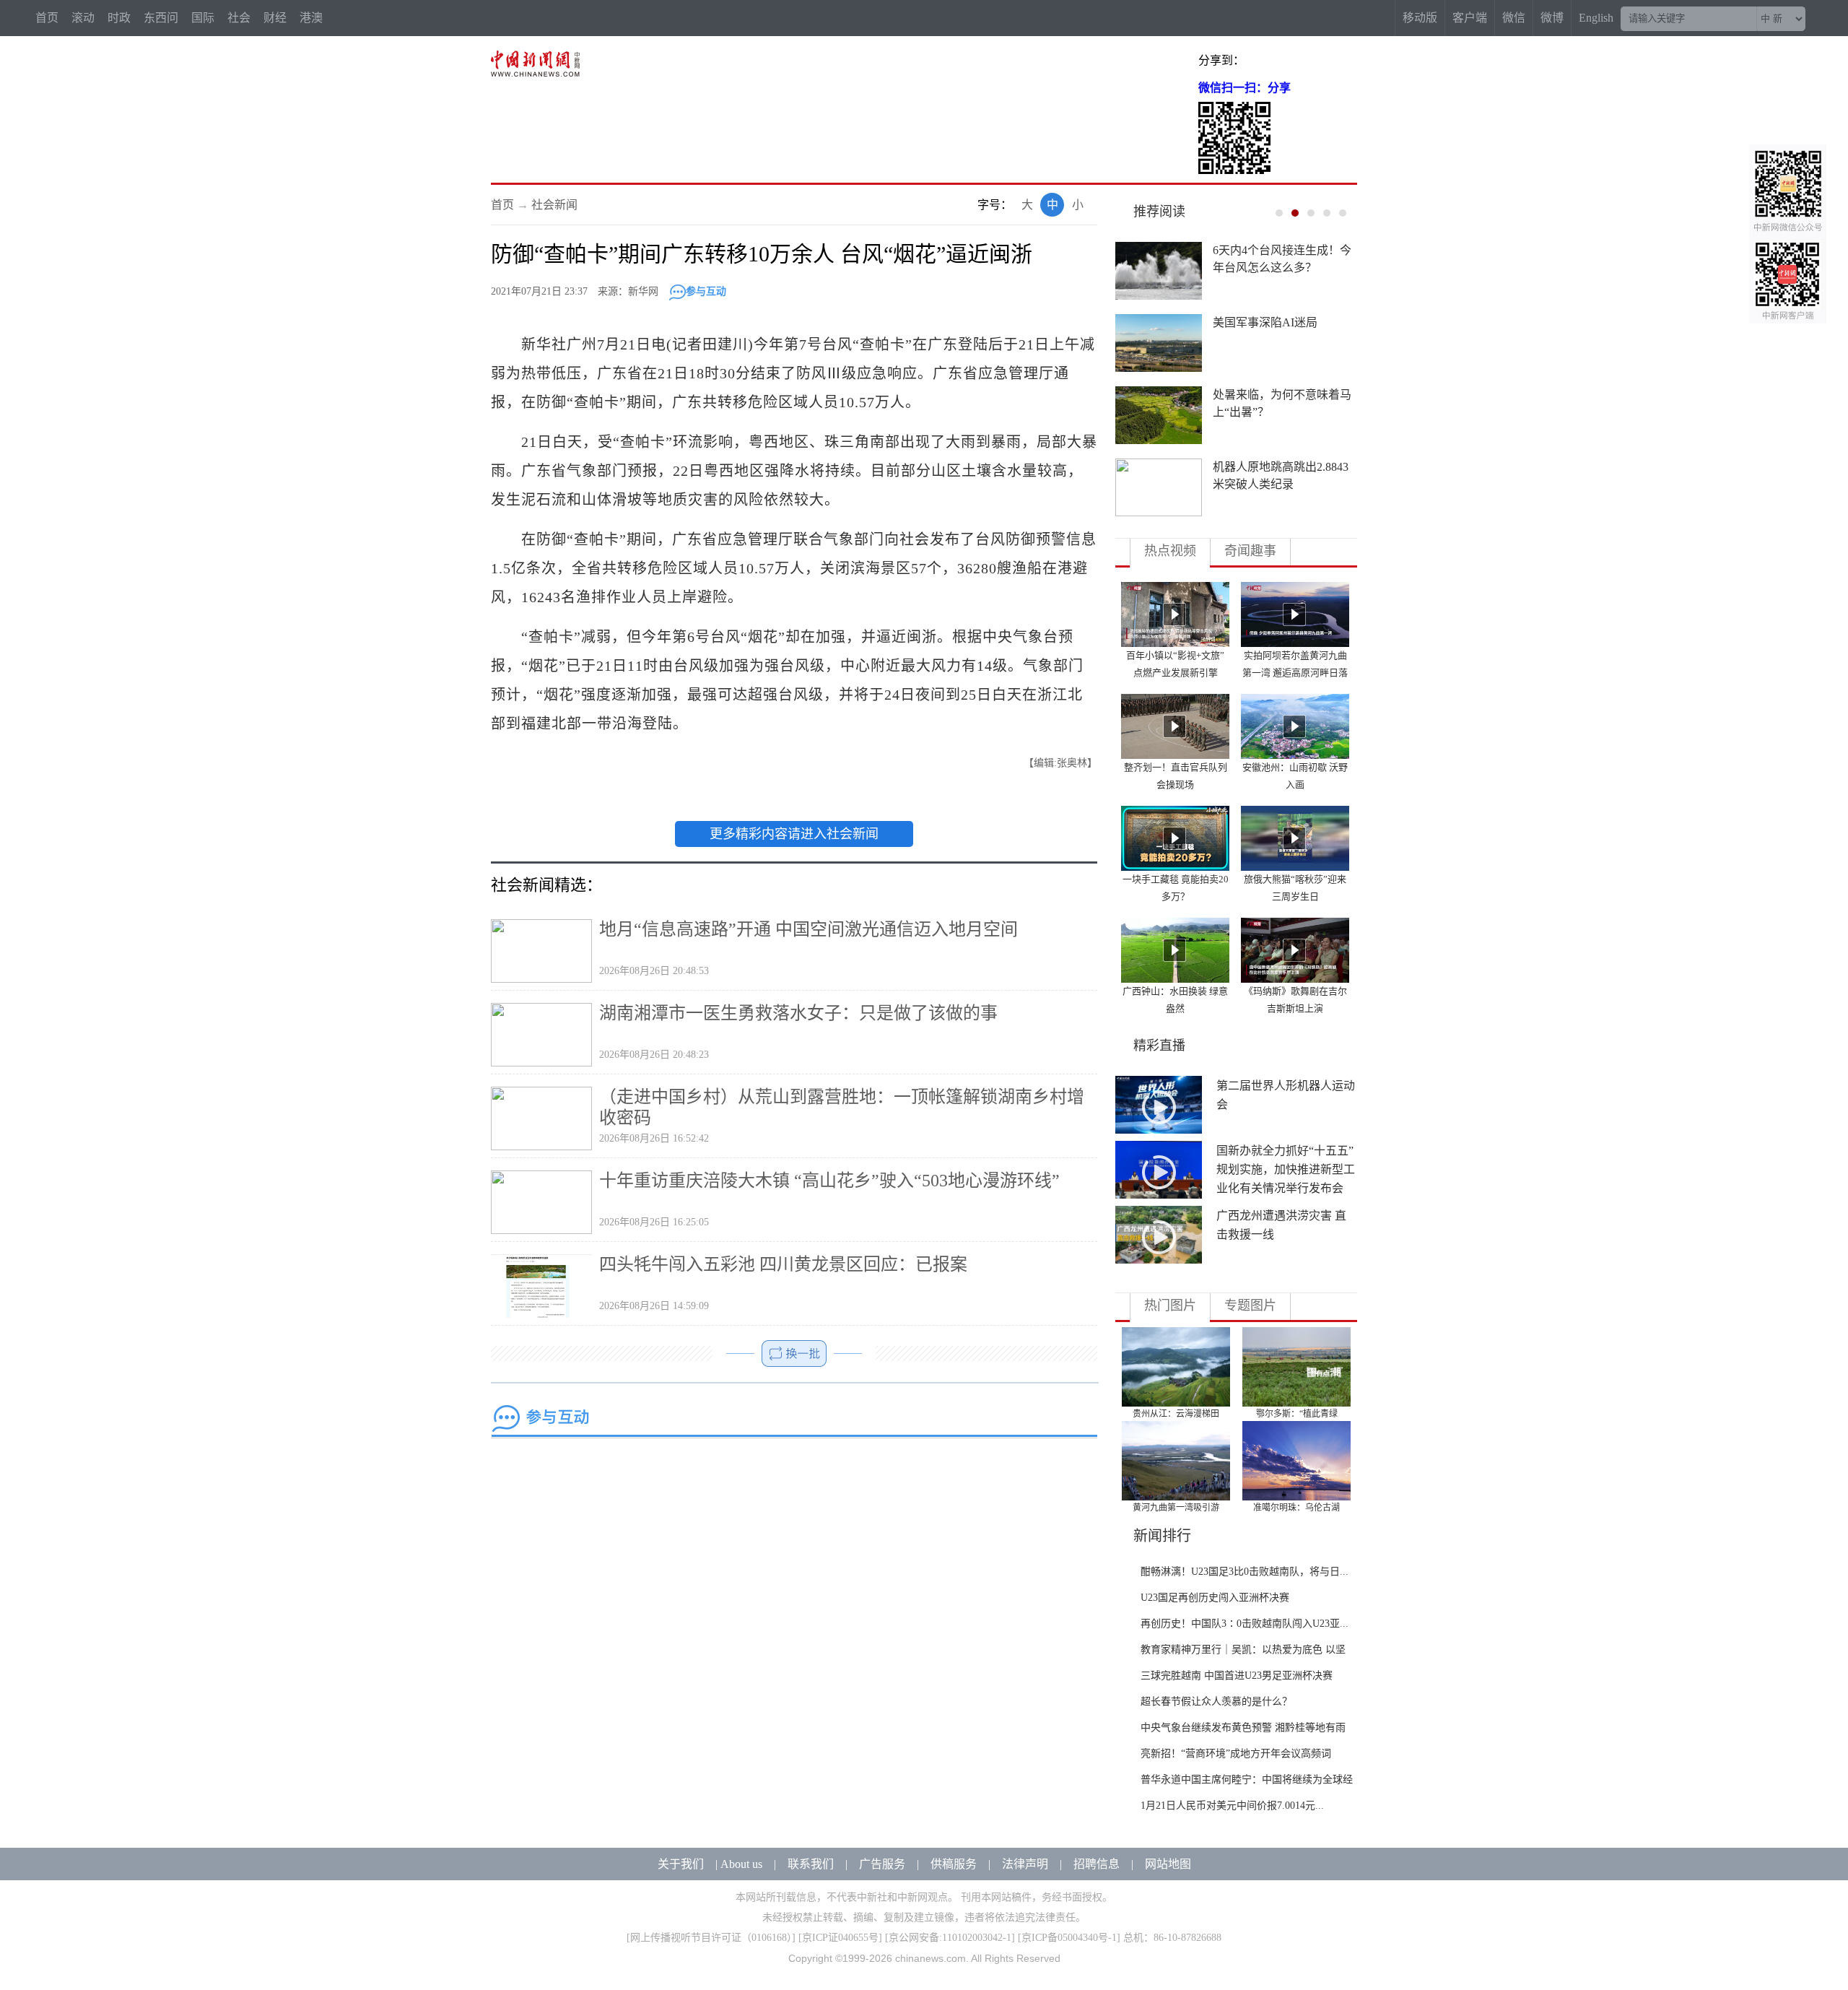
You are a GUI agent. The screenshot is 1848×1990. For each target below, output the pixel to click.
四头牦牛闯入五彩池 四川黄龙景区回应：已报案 (783, 1264)
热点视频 (1170, 551)
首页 (47, 18)
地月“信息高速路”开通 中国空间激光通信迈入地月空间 (808, 929)
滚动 (83, 18)
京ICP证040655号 (840, 1938)
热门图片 (1170, 1305)
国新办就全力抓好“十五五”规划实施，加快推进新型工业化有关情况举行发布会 (1286, 1169)
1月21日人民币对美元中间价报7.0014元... (1232, 1806)
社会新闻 (554, 205)
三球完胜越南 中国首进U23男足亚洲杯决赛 (1237, 1676)
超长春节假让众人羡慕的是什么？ (1216, 1702)
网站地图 (1168, 1864)
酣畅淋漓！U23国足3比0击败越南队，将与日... (1245, 1572)
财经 (275, 18)
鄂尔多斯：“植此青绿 (1297, 1414)
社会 (239, 18)
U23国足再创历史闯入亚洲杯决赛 (1215, 1598)
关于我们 (681, 1864)
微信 (1514, 18)
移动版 (1420, 18)
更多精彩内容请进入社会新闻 (794, 834)
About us (741, 1864)
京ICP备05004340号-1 (1069, 1938)
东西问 (161, 18)
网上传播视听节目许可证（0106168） (711, 1938)
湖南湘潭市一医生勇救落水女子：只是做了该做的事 (798, 1013)
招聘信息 (1097, 1864)
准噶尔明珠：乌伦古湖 (1296, 1508)
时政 (119, 18)
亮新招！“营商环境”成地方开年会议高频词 (1236, 1754)
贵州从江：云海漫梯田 (1176, 1414)
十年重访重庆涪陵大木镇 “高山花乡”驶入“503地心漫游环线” (829, 1181)
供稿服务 (954, 1864)
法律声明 (1025, 1864)
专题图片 (1250, 1305)
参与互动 (706, 291)
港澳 (311, 18)
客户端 (1470, 18)
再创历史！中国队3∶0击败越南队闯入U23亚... (1245, 1624)
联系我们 (811, 1864)
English (1596, 18)
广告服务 (882, 1864)
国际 (203, 18)
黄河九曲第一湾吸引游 (1176, 1508)
